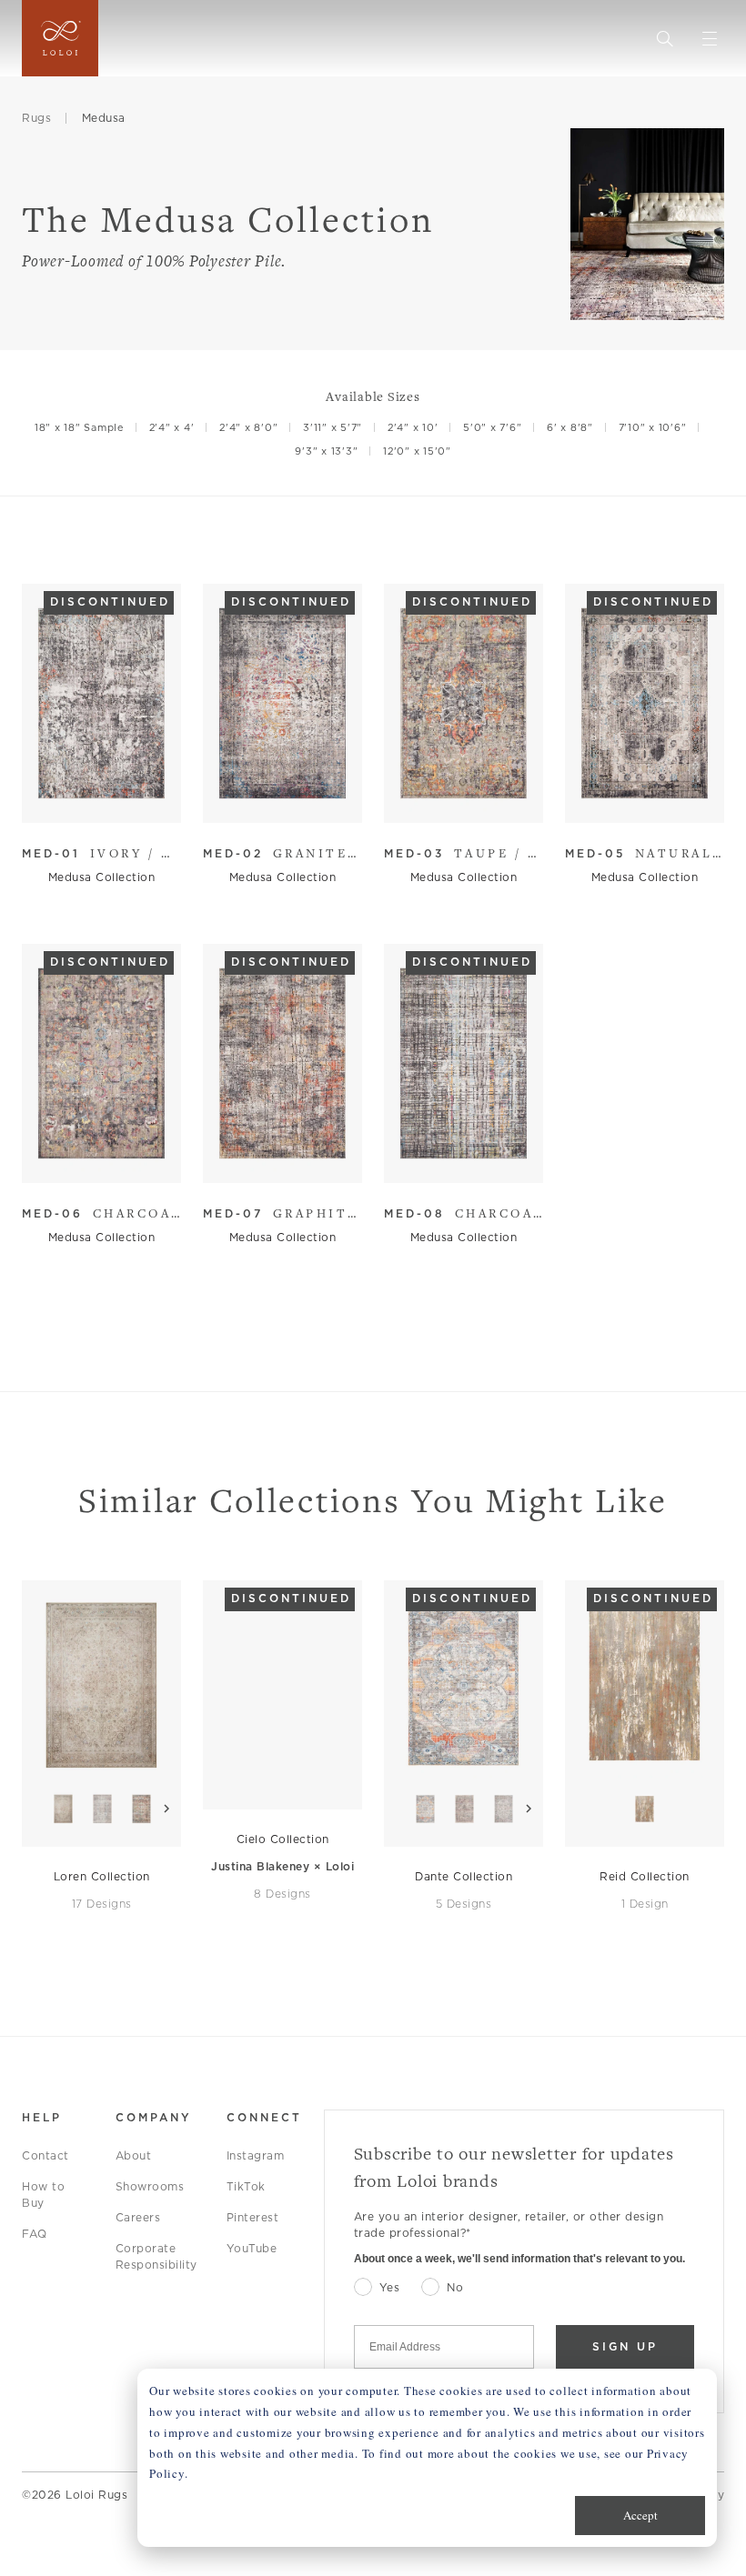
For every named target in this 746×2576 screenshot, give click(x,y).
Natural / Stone (645, 853)
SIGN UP (625, 2346)
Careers (138, 2217)
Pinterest (253, 2217)
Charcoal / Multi (464, 1213)
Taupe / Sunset (464, 853)
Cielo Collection (283, 1839)
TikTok (246, 2186)
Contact (45, 2155)
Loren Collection (102, 1876)
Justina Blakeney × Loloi (282, 1866)
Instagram (256, 2155)
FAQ (35, 2234)
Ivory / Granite (101, 853)
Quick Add (93, 795)
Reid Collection (645, 1876)
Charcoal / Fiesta (101, 1213)
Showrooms (150, 2186)
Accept (640, 2515)
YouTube (252, 2248)
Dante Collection (464, 1876)
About (134, 2155)
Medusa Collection (102, 877)
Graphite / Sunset (282, 1213)
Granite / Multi (282, 853)
